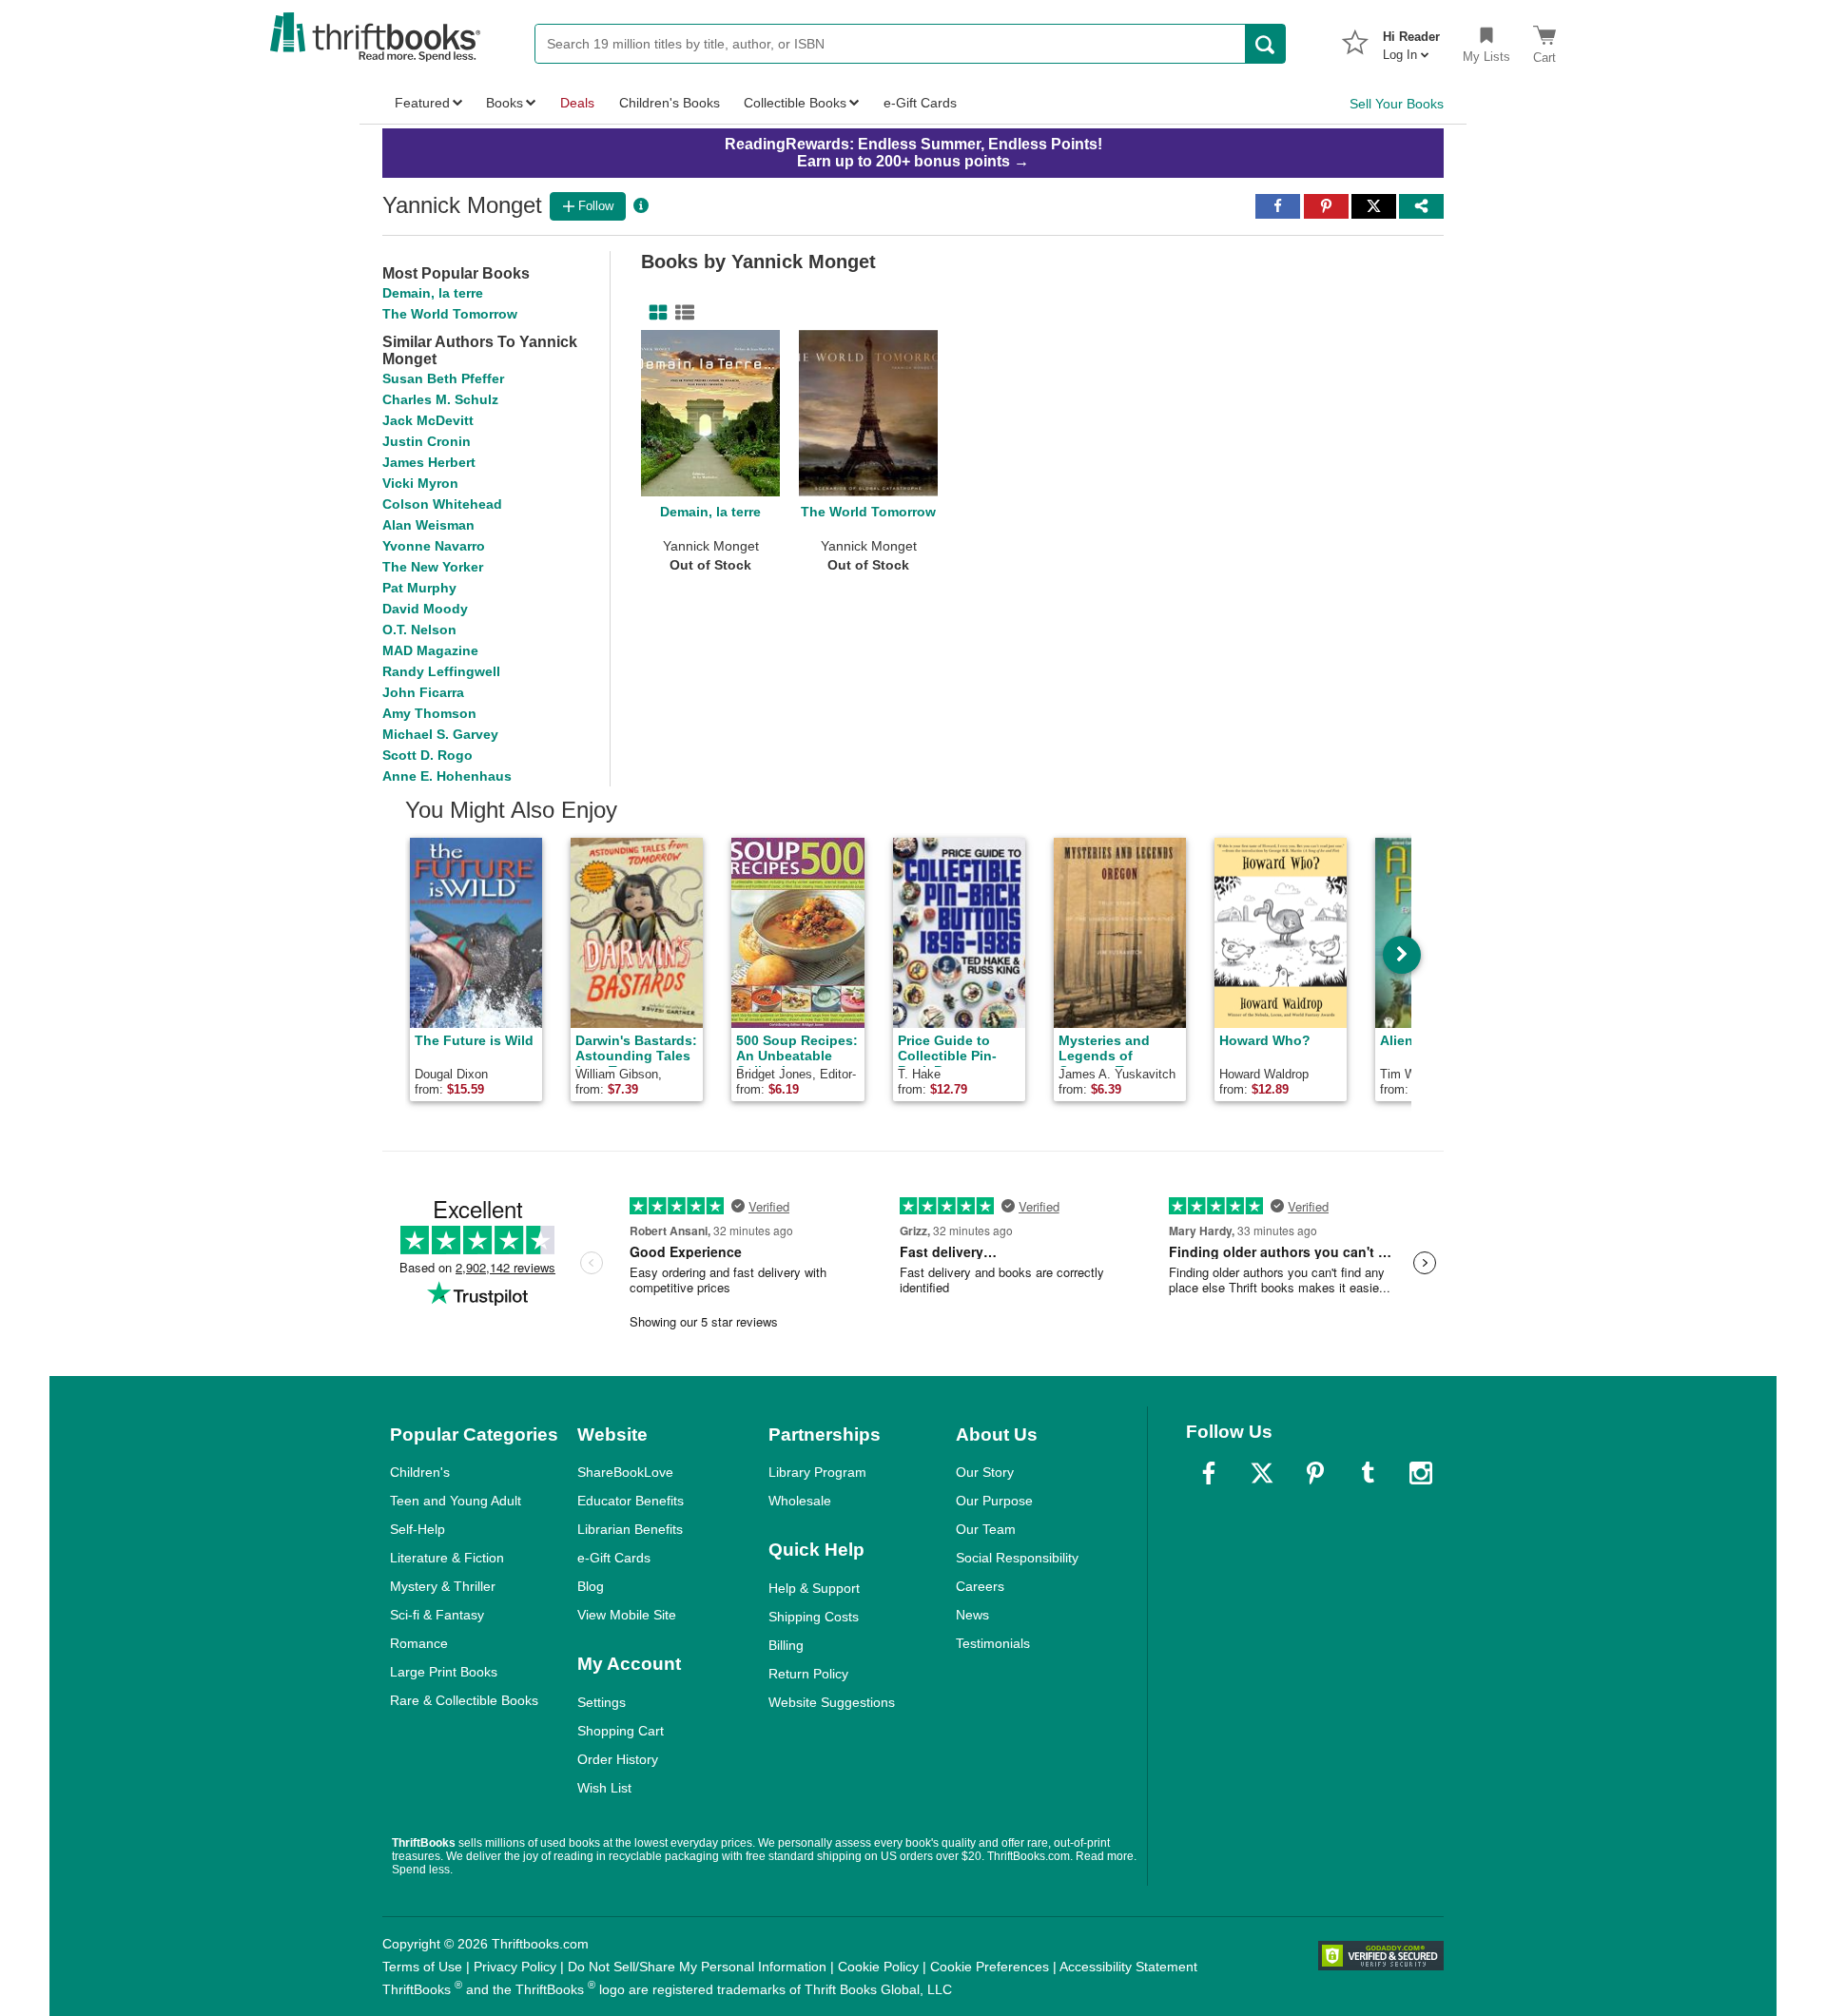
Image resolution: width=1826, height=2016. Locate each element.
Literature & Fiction (447, 1558)
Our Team (986, 1529)
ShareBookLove (625, 1472)
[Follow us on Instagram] (1421, 1473)
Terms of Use (422, 1967)
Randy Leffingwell (441, 671)
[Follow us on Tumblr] (1368, 1473)
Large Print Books (444, 1672)
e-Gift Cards (614, 1558)
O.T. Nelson (419, 630)
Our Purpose (994, 1501)
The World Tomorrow (450, 314)
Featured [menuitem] (422, 103)
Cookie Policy (878, 1967)
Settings (602, 1702)
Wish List (604, 1788)
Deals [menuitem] (577, 103)
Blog (591, 1586)
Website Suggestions (832, 1702)
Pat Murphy (419, 588)
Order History (618, 1759)
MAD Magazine (430, 650)
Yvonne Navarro (434, 546)
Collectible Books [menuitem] (795, 103)
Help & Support (814, 1588)
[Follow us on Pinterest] (1315, 1473)
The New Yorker (433, 567)
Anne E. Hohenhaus (447, 776)
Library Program (817, 1472)
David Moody (425, 609)
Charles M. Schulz (440, 399)
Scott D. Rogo (427, 755)
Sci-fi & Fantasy (437, 1615)
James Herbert (429, 462)
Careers (980, 1586)
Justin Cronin (427, 441)
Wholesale (800, 1501)
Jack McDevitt (428, 420)
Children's (420, 1472)
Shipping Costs (814, 1617)
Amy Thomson (429, 713)
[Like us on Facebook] (1209, 1473)
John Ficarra (423, 692)
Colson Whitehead (442, 504)
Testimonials (993, 1643)
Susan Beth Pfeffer (443, 378)
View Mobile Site (627, 1615)
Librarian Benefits (630, 1529)
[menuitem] (1411, 40)
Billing (786, 1645)
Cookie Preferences (990, 1967)
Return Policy (808, 1674)
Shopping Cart (621, 1731)
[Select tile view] (681, 313)
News (972, 1615)
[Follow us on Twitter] (1262, 1473)
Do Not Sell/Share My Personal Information (697, 1967)
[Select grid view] (654, 313)
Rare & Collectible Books (464, 1700)
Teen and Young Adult (456, 1501)
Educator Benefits (631, 1501)
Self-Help (418, 1529)
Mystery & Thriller (443, 1586)
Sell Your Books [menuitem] (1397, 104)
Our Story (985, 1472)
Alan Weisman (428, 525)
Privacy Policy (515, 1967)
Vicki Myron (420, 483)
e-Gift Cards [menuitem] (920, 103)
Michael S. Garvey (440, 734)
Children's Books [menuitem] (670, 103)
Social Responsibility (1017, 1558)
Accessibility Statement (1128, 1967)
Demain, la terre (433, 293)
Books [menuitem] (505, 103)
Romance (419, 1643)
